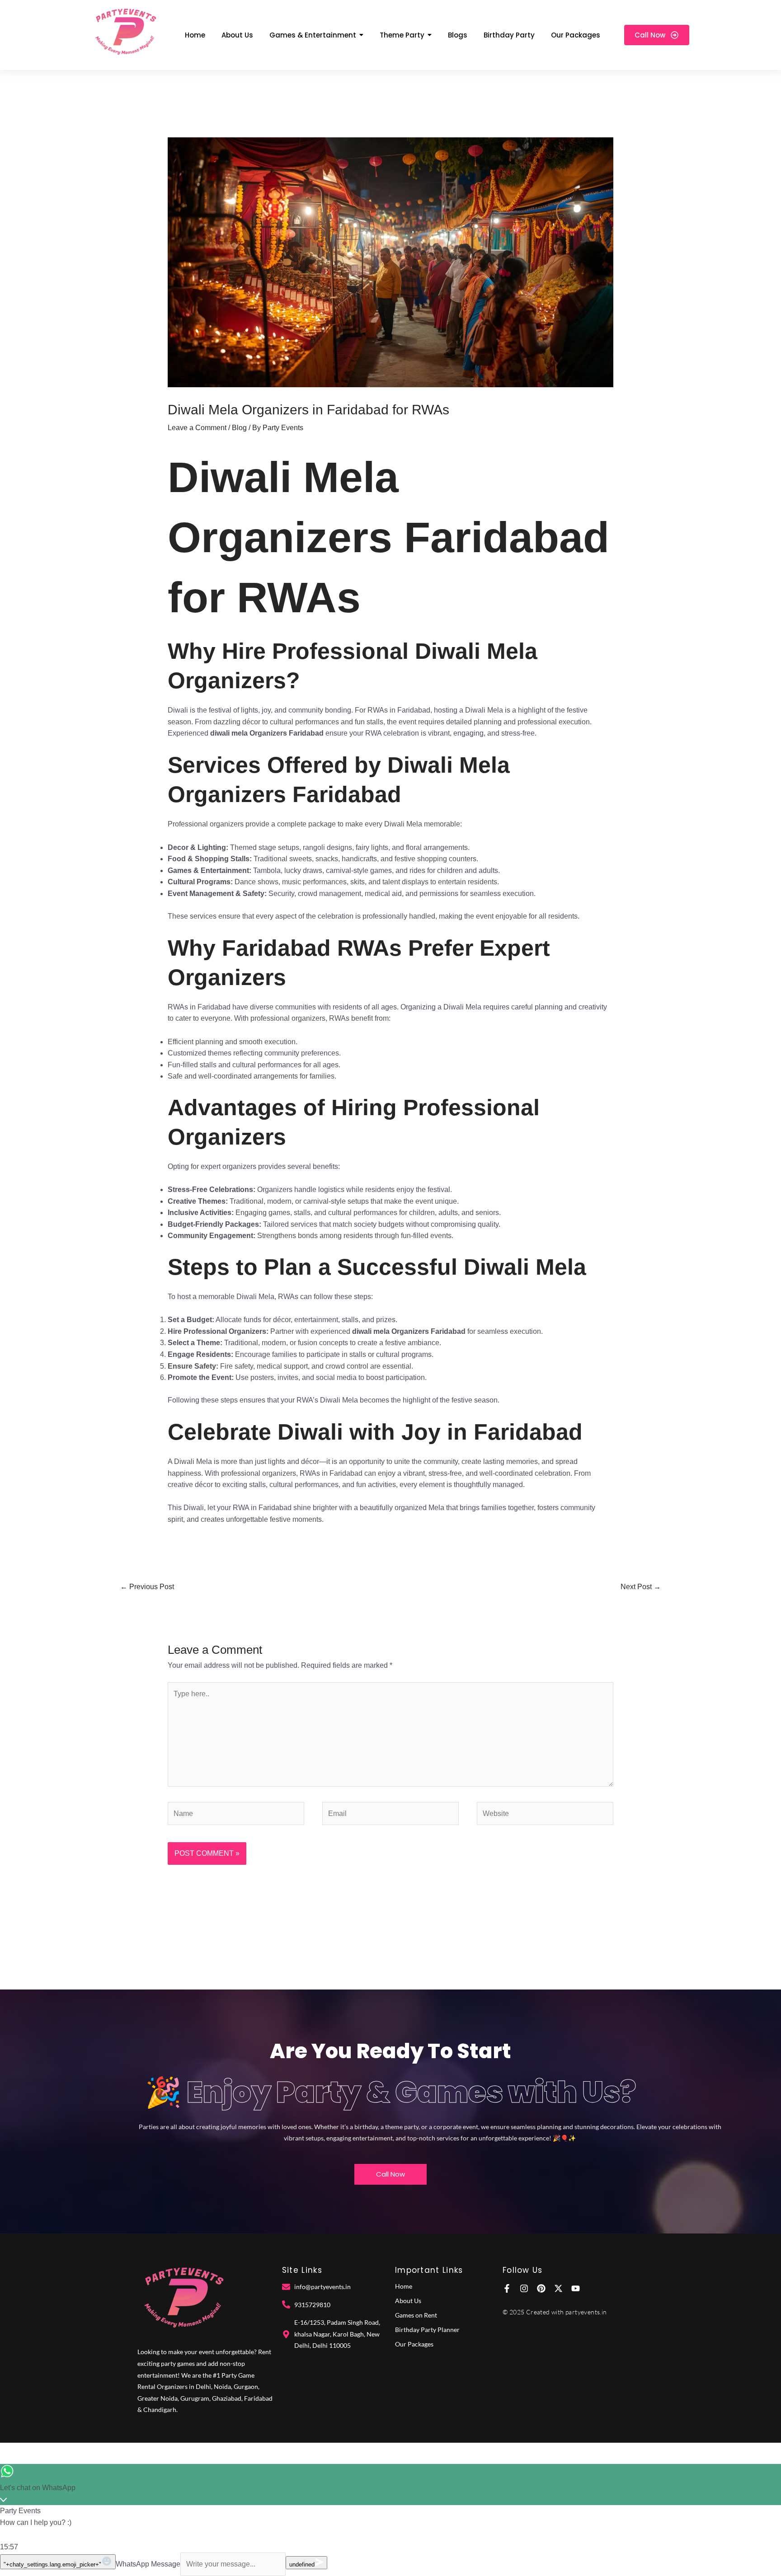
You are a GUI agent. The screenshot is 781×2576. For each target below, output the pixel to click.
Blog (239, 428)
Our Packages (414, 2344)
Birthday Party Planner (427, 2330)
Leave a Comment (197, 428)
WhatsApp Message (148, 2564)
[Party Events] (125, 33)
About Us (408, 2301)
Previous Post (147, 1587)
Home (404, 2286)
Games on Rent (416, 2315)
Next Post (641, 1587)
